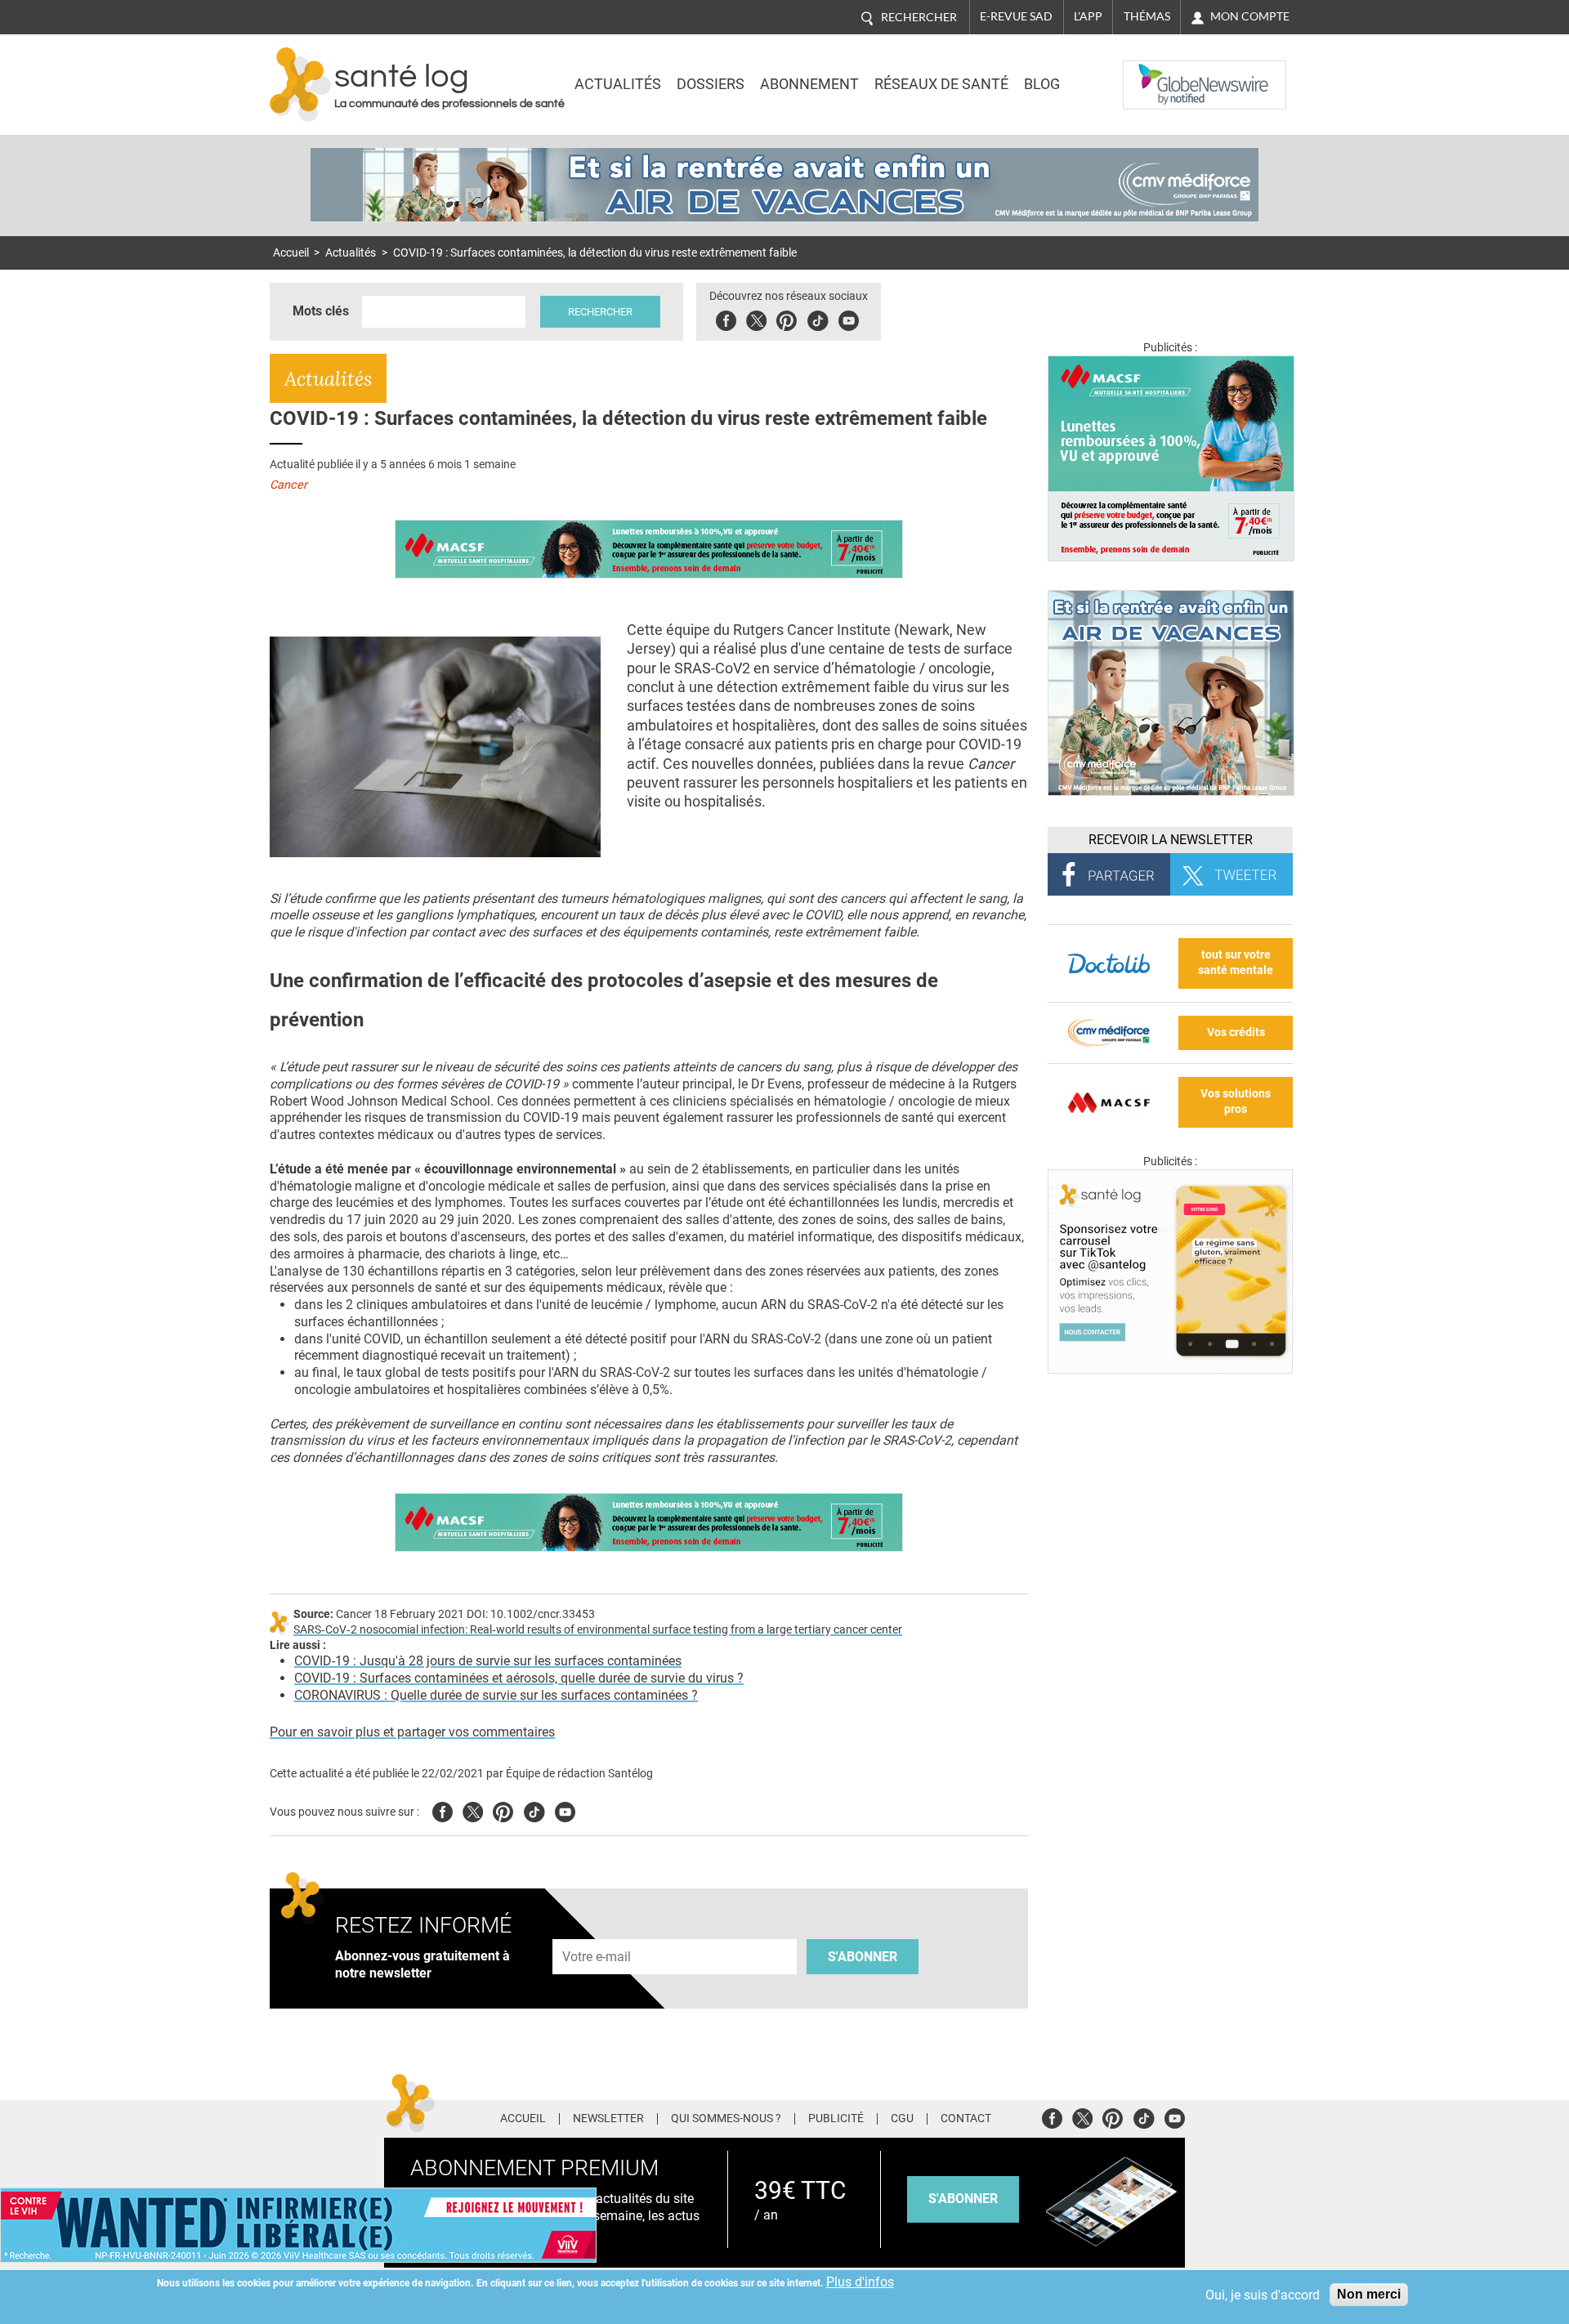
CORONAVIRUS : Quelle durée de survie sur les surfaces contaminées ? (496, 1695)
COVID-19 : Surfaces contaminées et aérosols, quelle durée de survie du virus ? (519, 1678)
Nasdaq (1156, 73)
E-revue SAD (1016, 16)
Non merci (1369, 2294)
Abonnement (809, 84)
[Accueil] (300, 85)
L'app (1088, 16)
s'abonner (963, 2199)
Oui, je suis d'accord (1263, 2295)
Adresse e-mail (597, 1930)
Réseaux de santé (941, 84)
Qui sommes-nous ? (726, 2119)
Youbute (849, 318)
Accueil (291, 253)
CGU (902, 2119)
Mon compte (1250, 16)
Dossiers (711, 84)
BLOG (1042, 84)
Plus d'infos (860, 2282)
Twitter (756, 318)
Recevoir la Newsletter (1171, 840)
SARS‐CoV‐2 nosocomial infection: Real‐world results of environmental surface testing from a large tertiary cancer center (598, 1630)
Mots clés (321, 311)
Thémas (1147, 16)
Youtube (565, 1810)
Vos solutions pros (1236, 1102)
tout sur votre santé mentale (1236, 963)
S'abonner (863, 1957)
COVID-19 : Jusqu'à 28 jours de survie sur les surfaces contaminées (488, 1661)
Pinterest (787, 318)
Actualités (618, 84)
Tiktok (818, 318)
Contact (966, 2119)
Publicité (836, 2119)
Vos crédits (1236, 1032)
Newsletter (608, 2119)
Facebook (726, 318)
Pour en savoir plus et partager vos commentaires (412, 1732)
